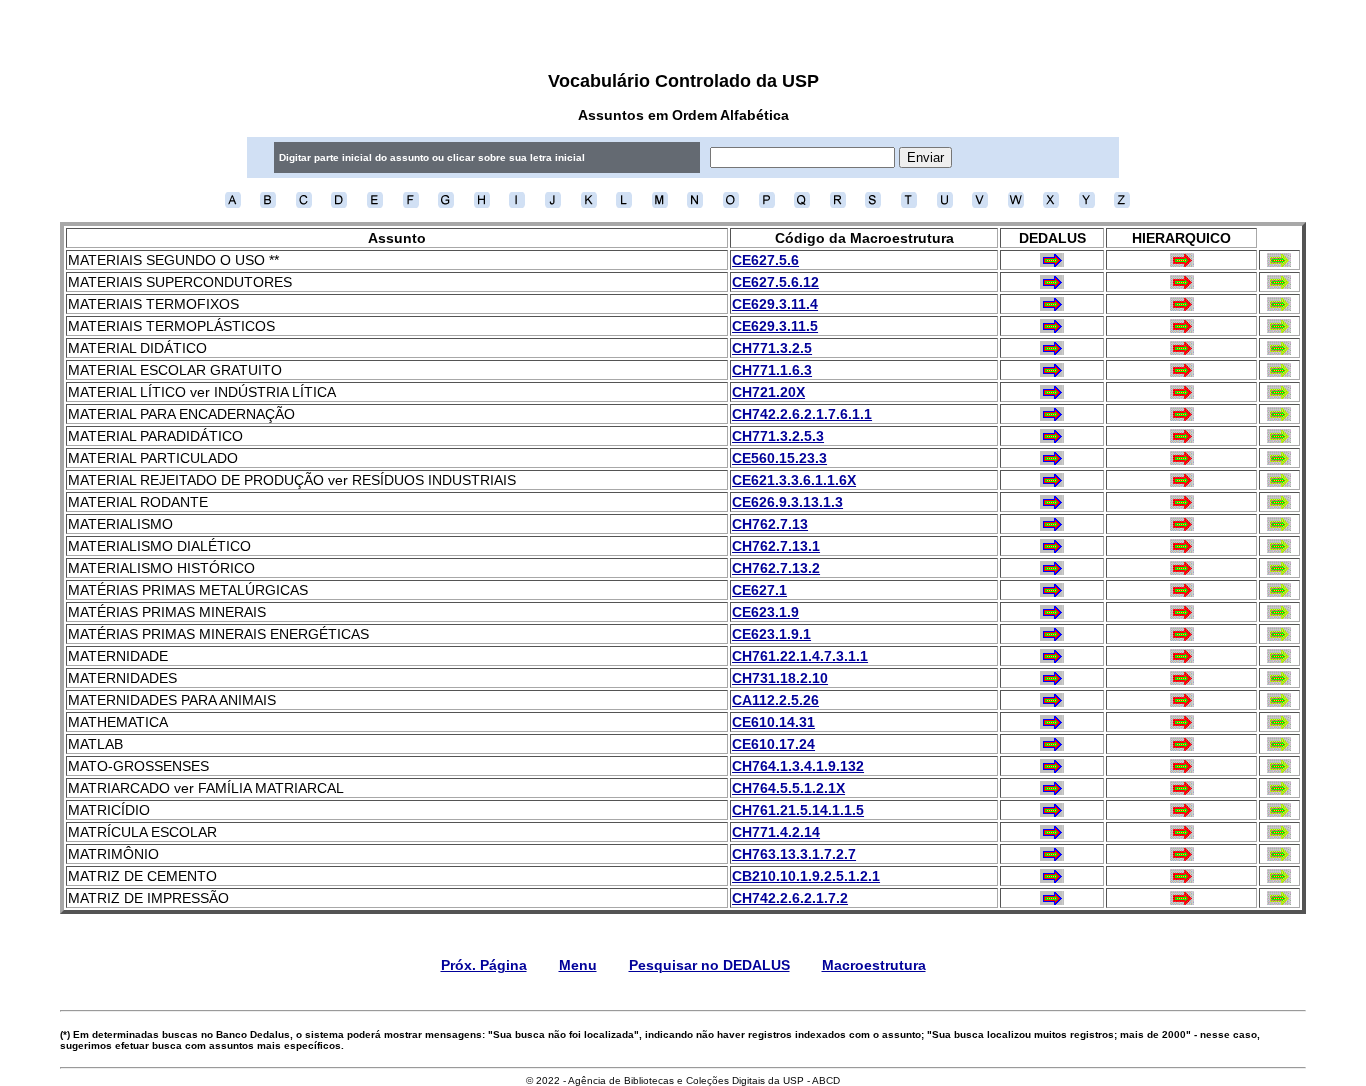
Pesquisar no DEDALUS (709, 965)
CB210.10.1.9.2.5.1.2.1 (806, 876)
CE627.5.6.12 (775, 282)
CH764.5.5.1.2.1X (788, 788)
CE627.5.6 (765, 260)
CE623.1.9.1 (771, 634)
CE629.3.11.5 (775, 326)
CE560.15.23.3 (779, 458)
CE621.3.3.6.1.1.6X (794, 480)
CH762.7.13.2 (776, 568)
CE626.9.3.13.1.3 (787, 502)
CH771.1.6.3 (772, 370)
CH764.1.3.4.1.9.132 (798, 766)
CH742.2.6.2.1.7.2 (790, 898)
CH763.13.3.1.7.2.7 (794, 854)
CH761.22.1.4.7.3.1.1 (800, 656)
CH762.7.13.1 (776, 546)
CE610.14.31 (773, 722)
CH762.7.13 (770, 524)
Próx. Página (484, 965)
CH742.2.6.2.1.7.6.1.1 (802, 414)
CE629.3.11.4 (775, 304)
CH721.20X (768, 392)
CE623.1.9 (765, 612)
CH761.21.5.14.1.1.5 (798, 810)
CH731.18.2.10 (780, 678)
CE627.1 (759, 590)
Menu (578, 965)
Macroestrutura (874, 965)
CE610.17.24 (773, 744)
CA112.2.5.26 (775, 700)
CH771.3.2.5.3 (778, 436)
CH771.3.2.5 (772, 348)
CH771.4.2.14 (776, 832)
